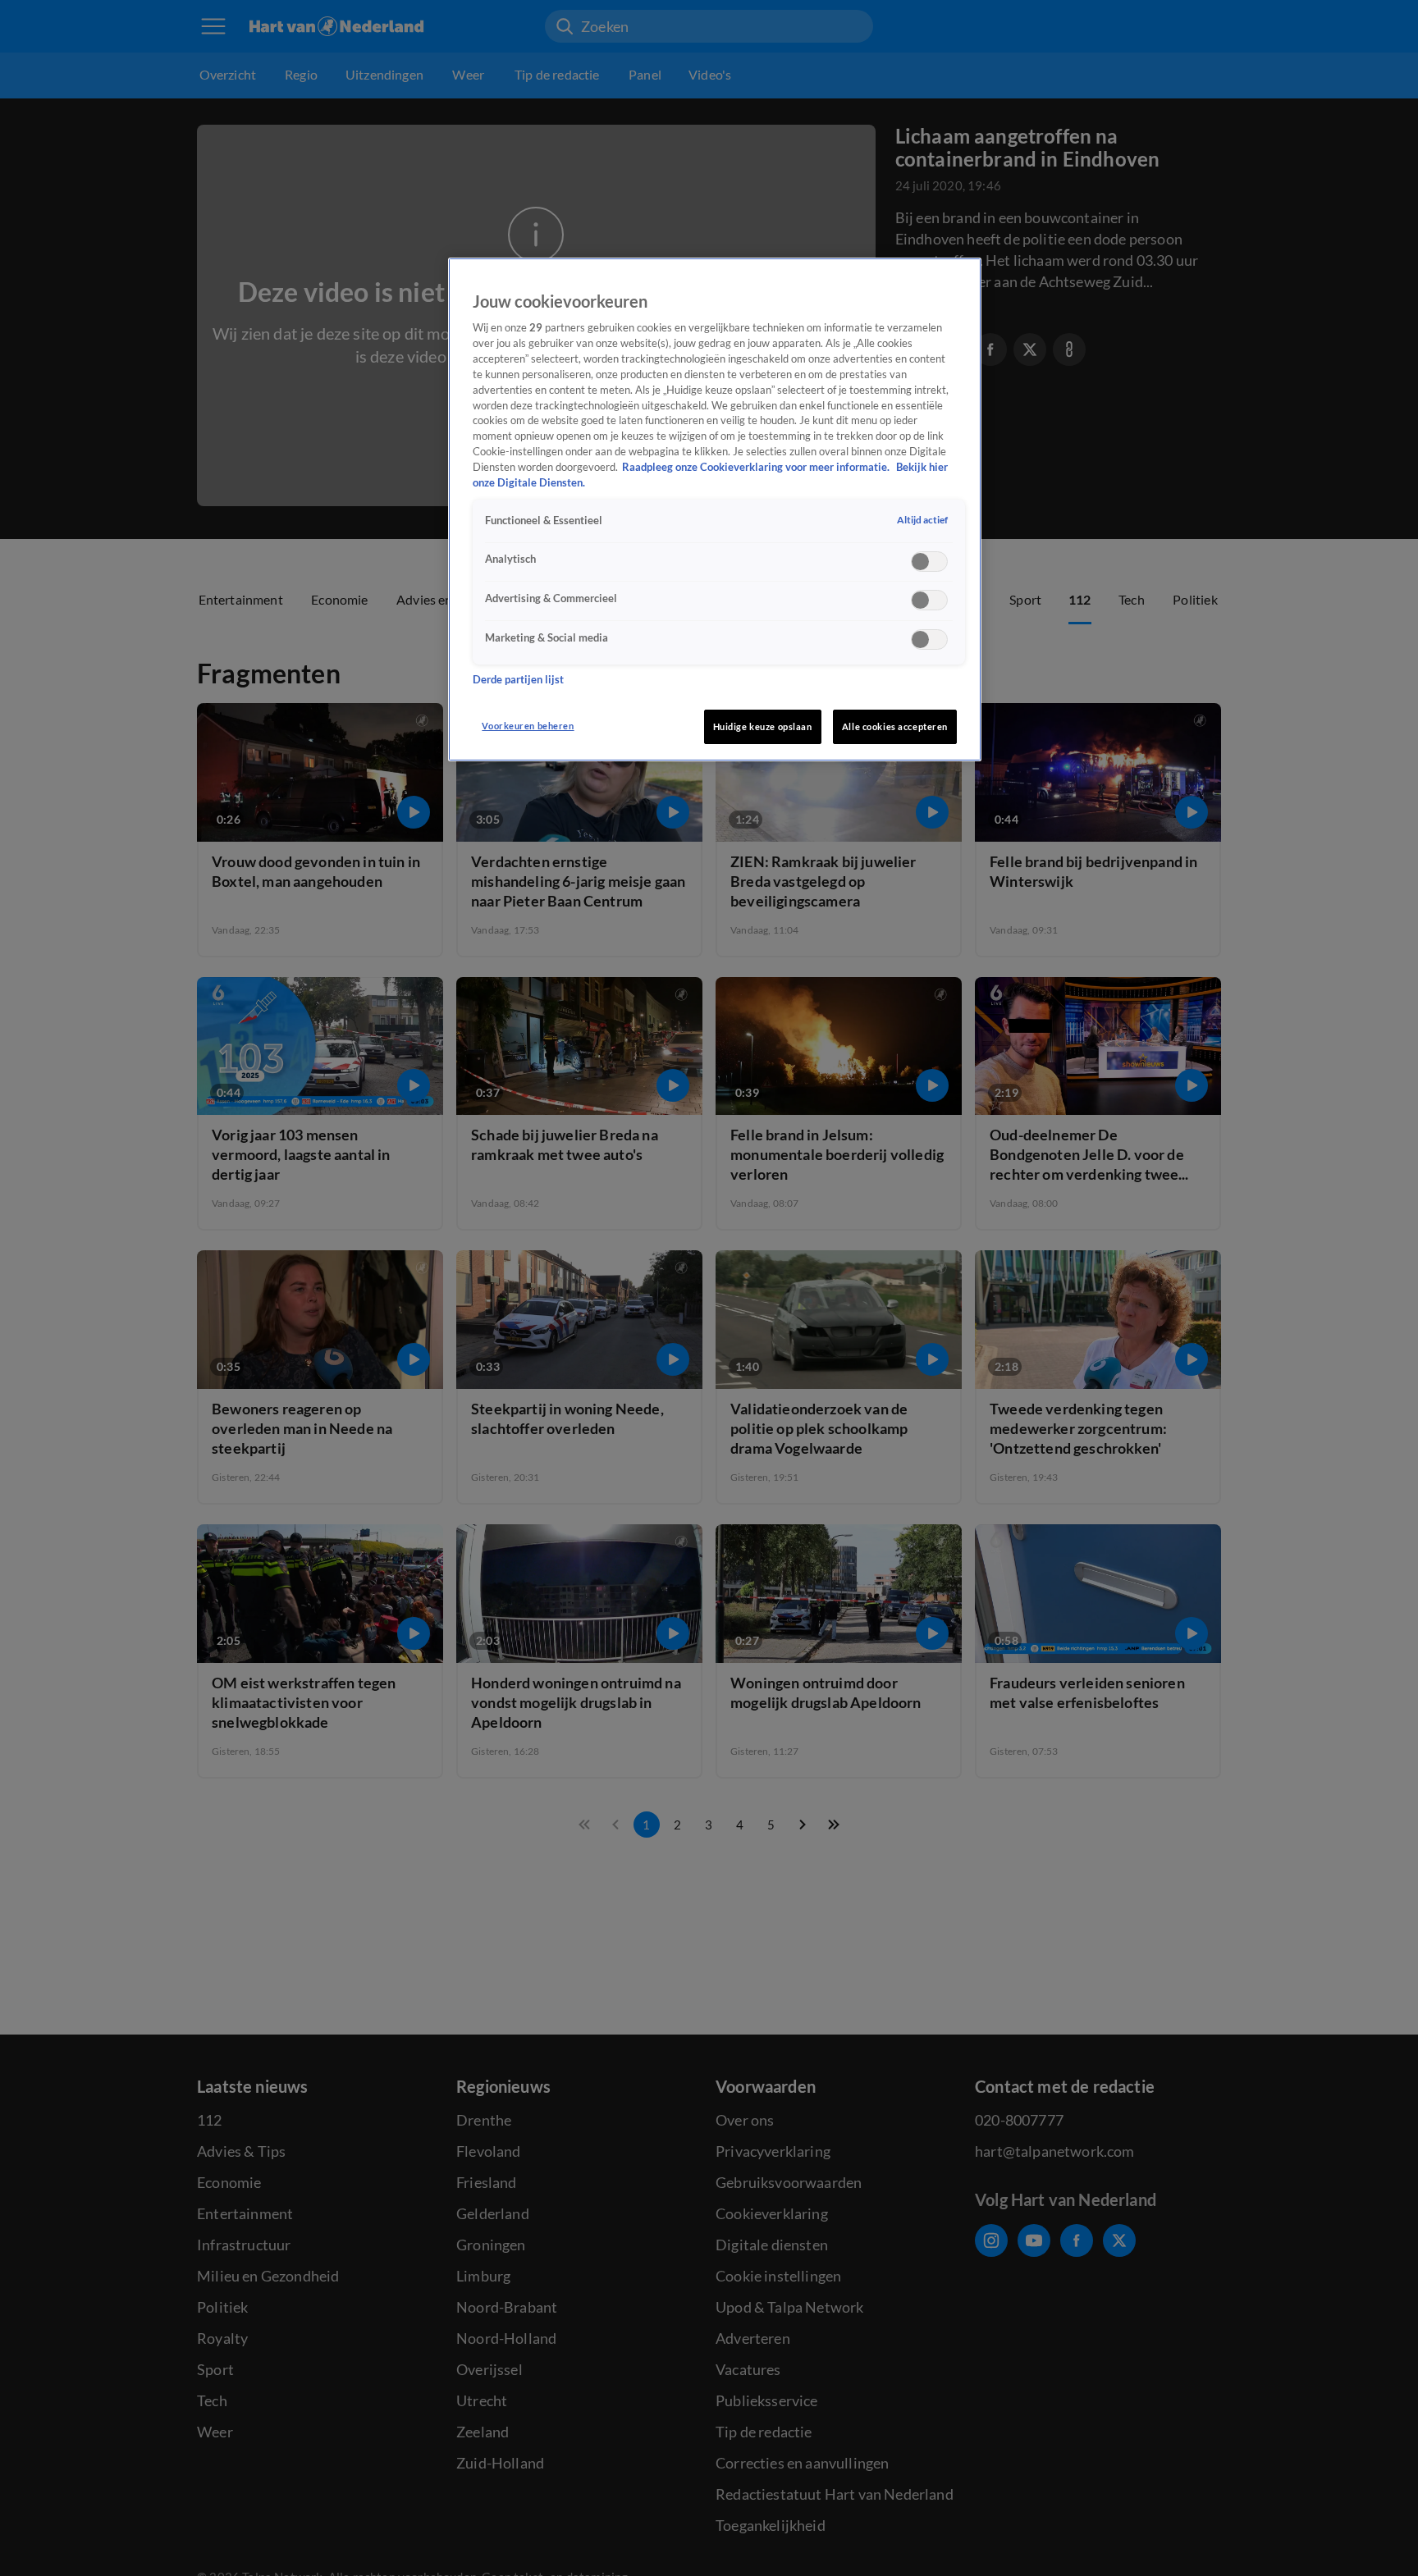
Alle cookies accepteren (895, 726)
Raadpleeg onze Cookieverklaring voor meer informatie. (757, 467)
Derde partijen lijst (518, 681)
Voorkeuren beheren (528, 726)
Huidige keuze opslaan (763, 726)
